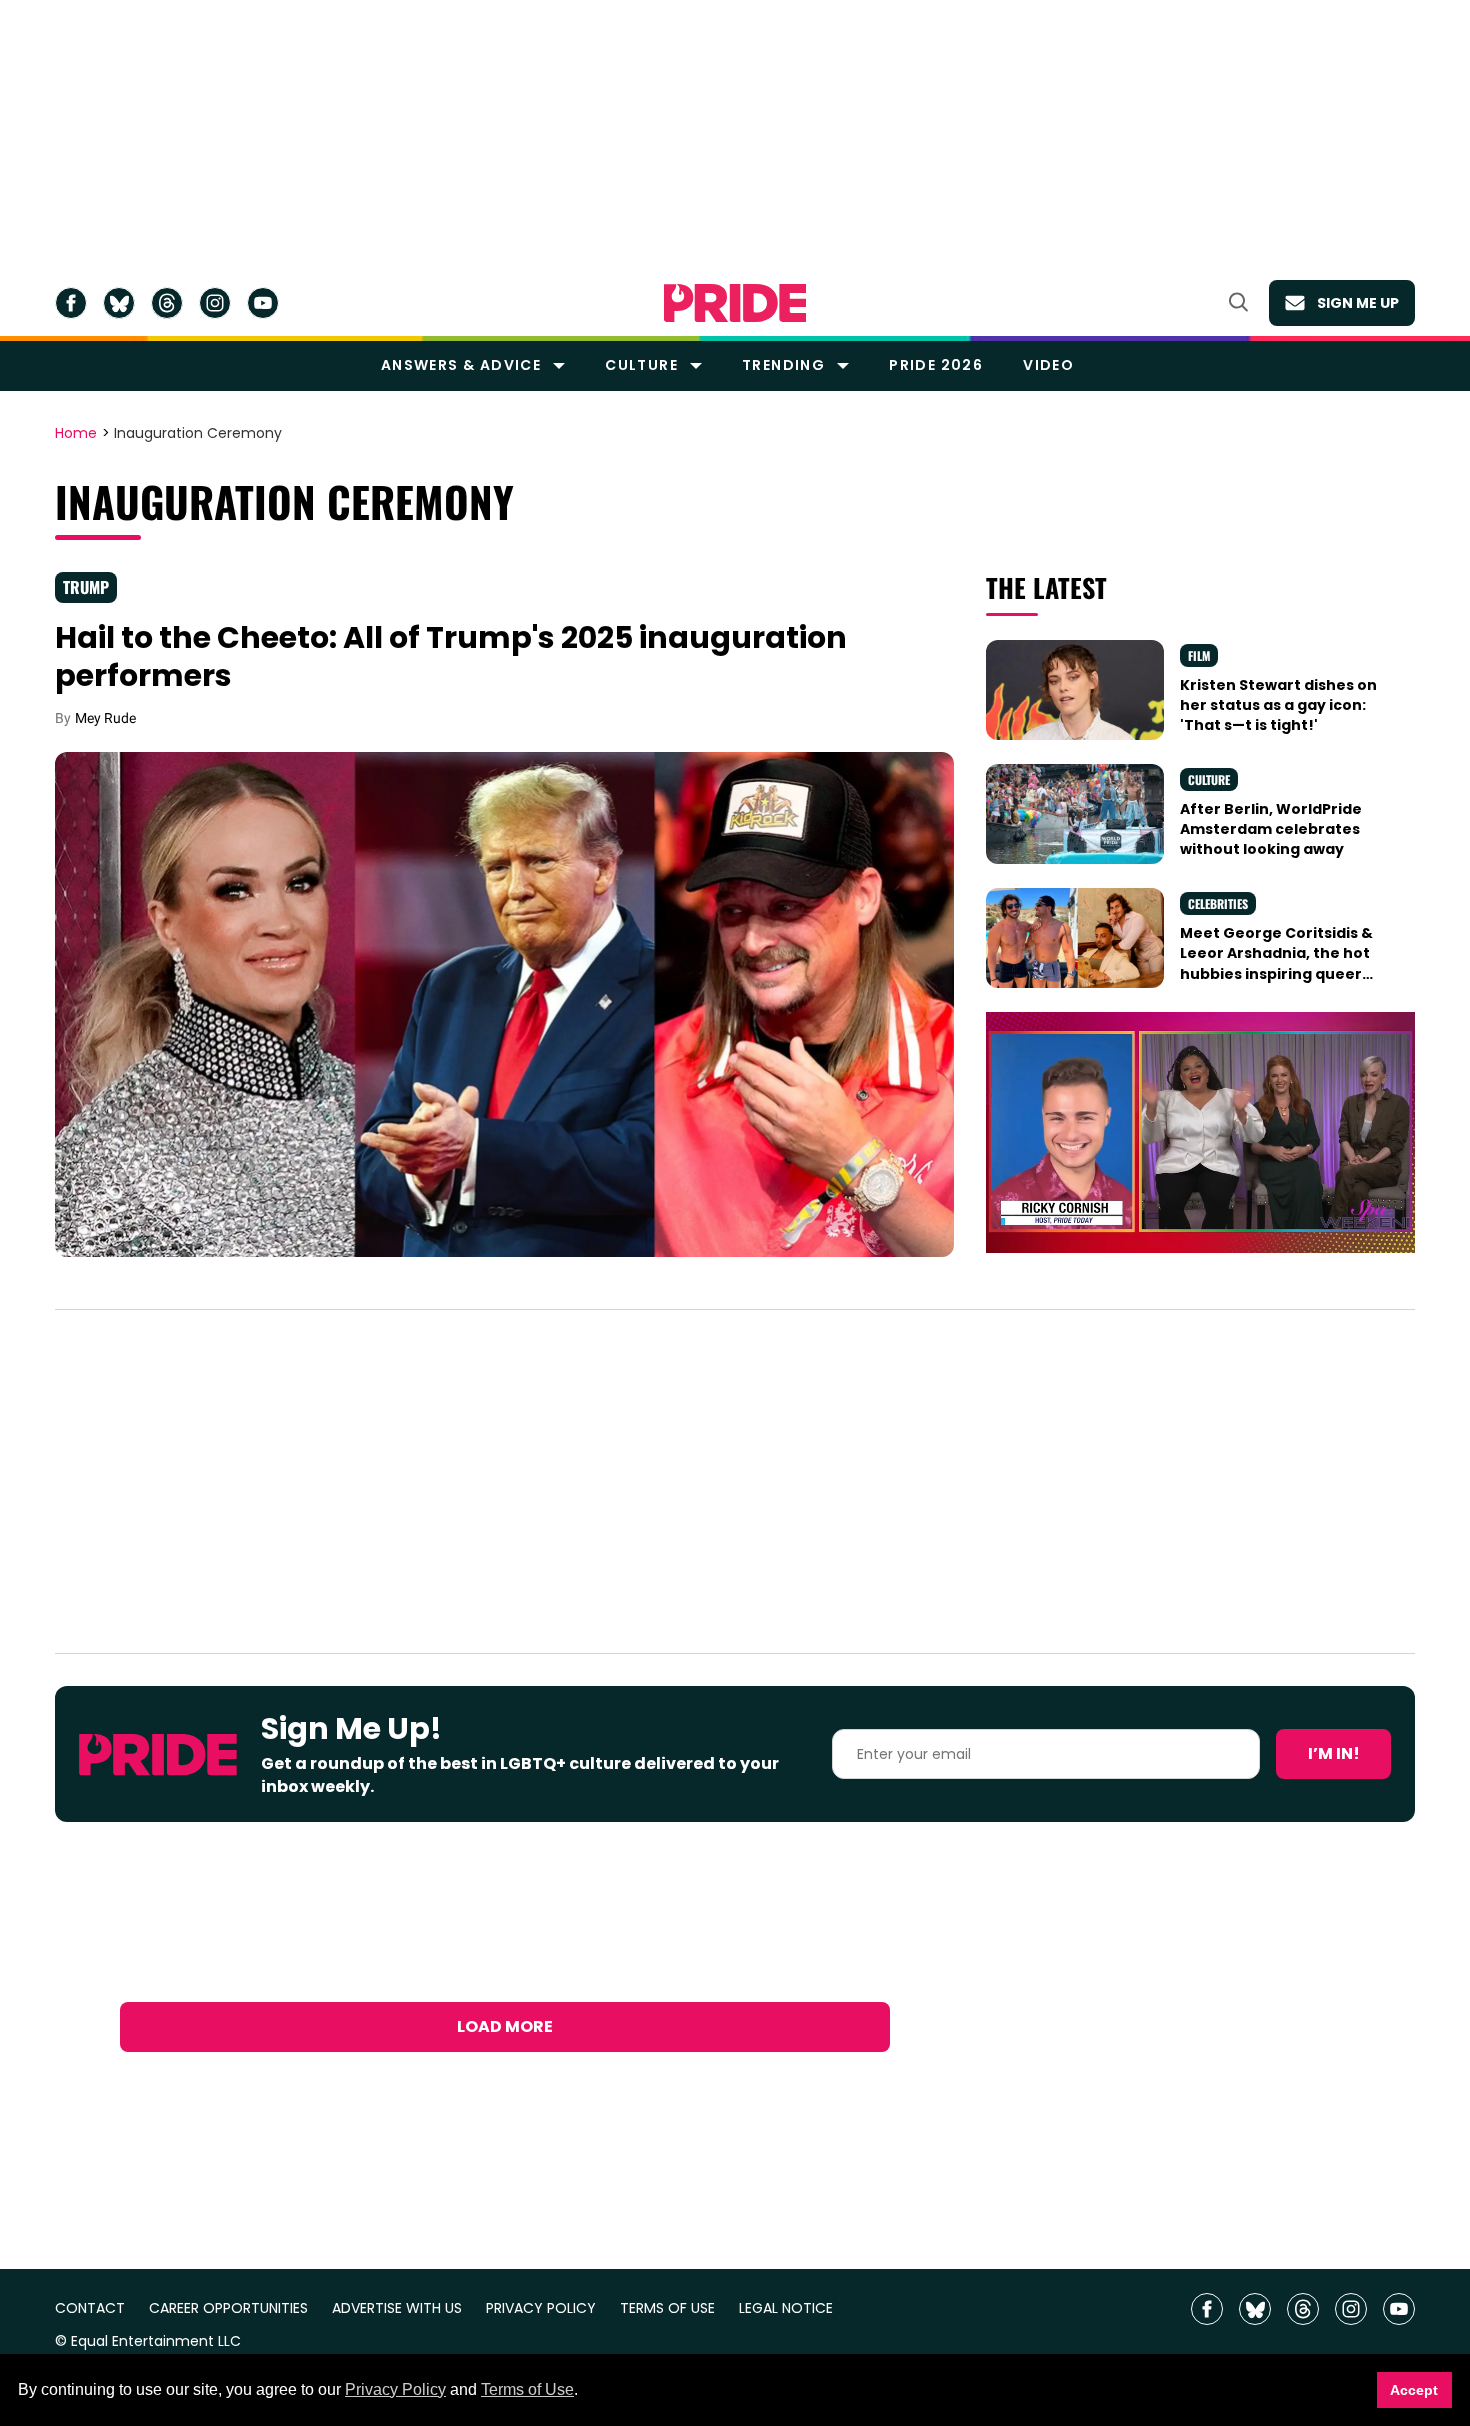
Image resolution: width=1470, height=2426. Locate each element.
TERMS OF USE (667, 2308)
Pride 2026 (936, 365)
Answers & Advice (461, 365)
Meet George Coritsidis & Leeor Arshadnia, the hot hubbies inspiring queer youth (1276, 963)
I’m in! (1334, 1753)
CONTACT (90, 2308)
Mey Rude (105, 718)
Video (1048, 365)
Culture (641, 365)
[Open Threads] (167, 303)
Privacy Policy (395, 2389)
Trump (86, 587)
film (1199, 655)
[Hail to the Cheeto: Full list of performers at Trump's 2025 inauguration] (504, 1003)
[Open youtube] (263, 303)
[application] (1200, 1132)
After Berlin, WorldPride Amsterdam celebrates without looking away (1271, 829)
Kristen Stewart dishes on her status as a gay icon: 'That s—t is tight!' (1278, 705)
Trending (783, 365)
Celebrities (1218, 903)
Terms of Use (527, 2389)
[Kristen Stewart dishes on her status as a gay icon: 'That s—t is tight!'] (1075, 688)
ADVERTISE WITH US (397, 2308)
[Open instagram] (215, 303)
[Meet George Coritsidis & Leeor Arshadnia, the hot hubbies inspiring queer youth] (1075, 937)
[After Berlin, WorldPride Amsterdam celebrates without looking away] (1075, 813)
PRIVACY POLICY (541, 2308)
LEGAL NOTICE (786, 2308)
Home (76, 434)
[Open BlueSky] (119, 303)
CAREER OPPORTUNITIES (228, 2308)
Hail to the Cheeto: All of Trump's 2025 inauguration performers (451, 656)
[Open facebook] (71, 303)
